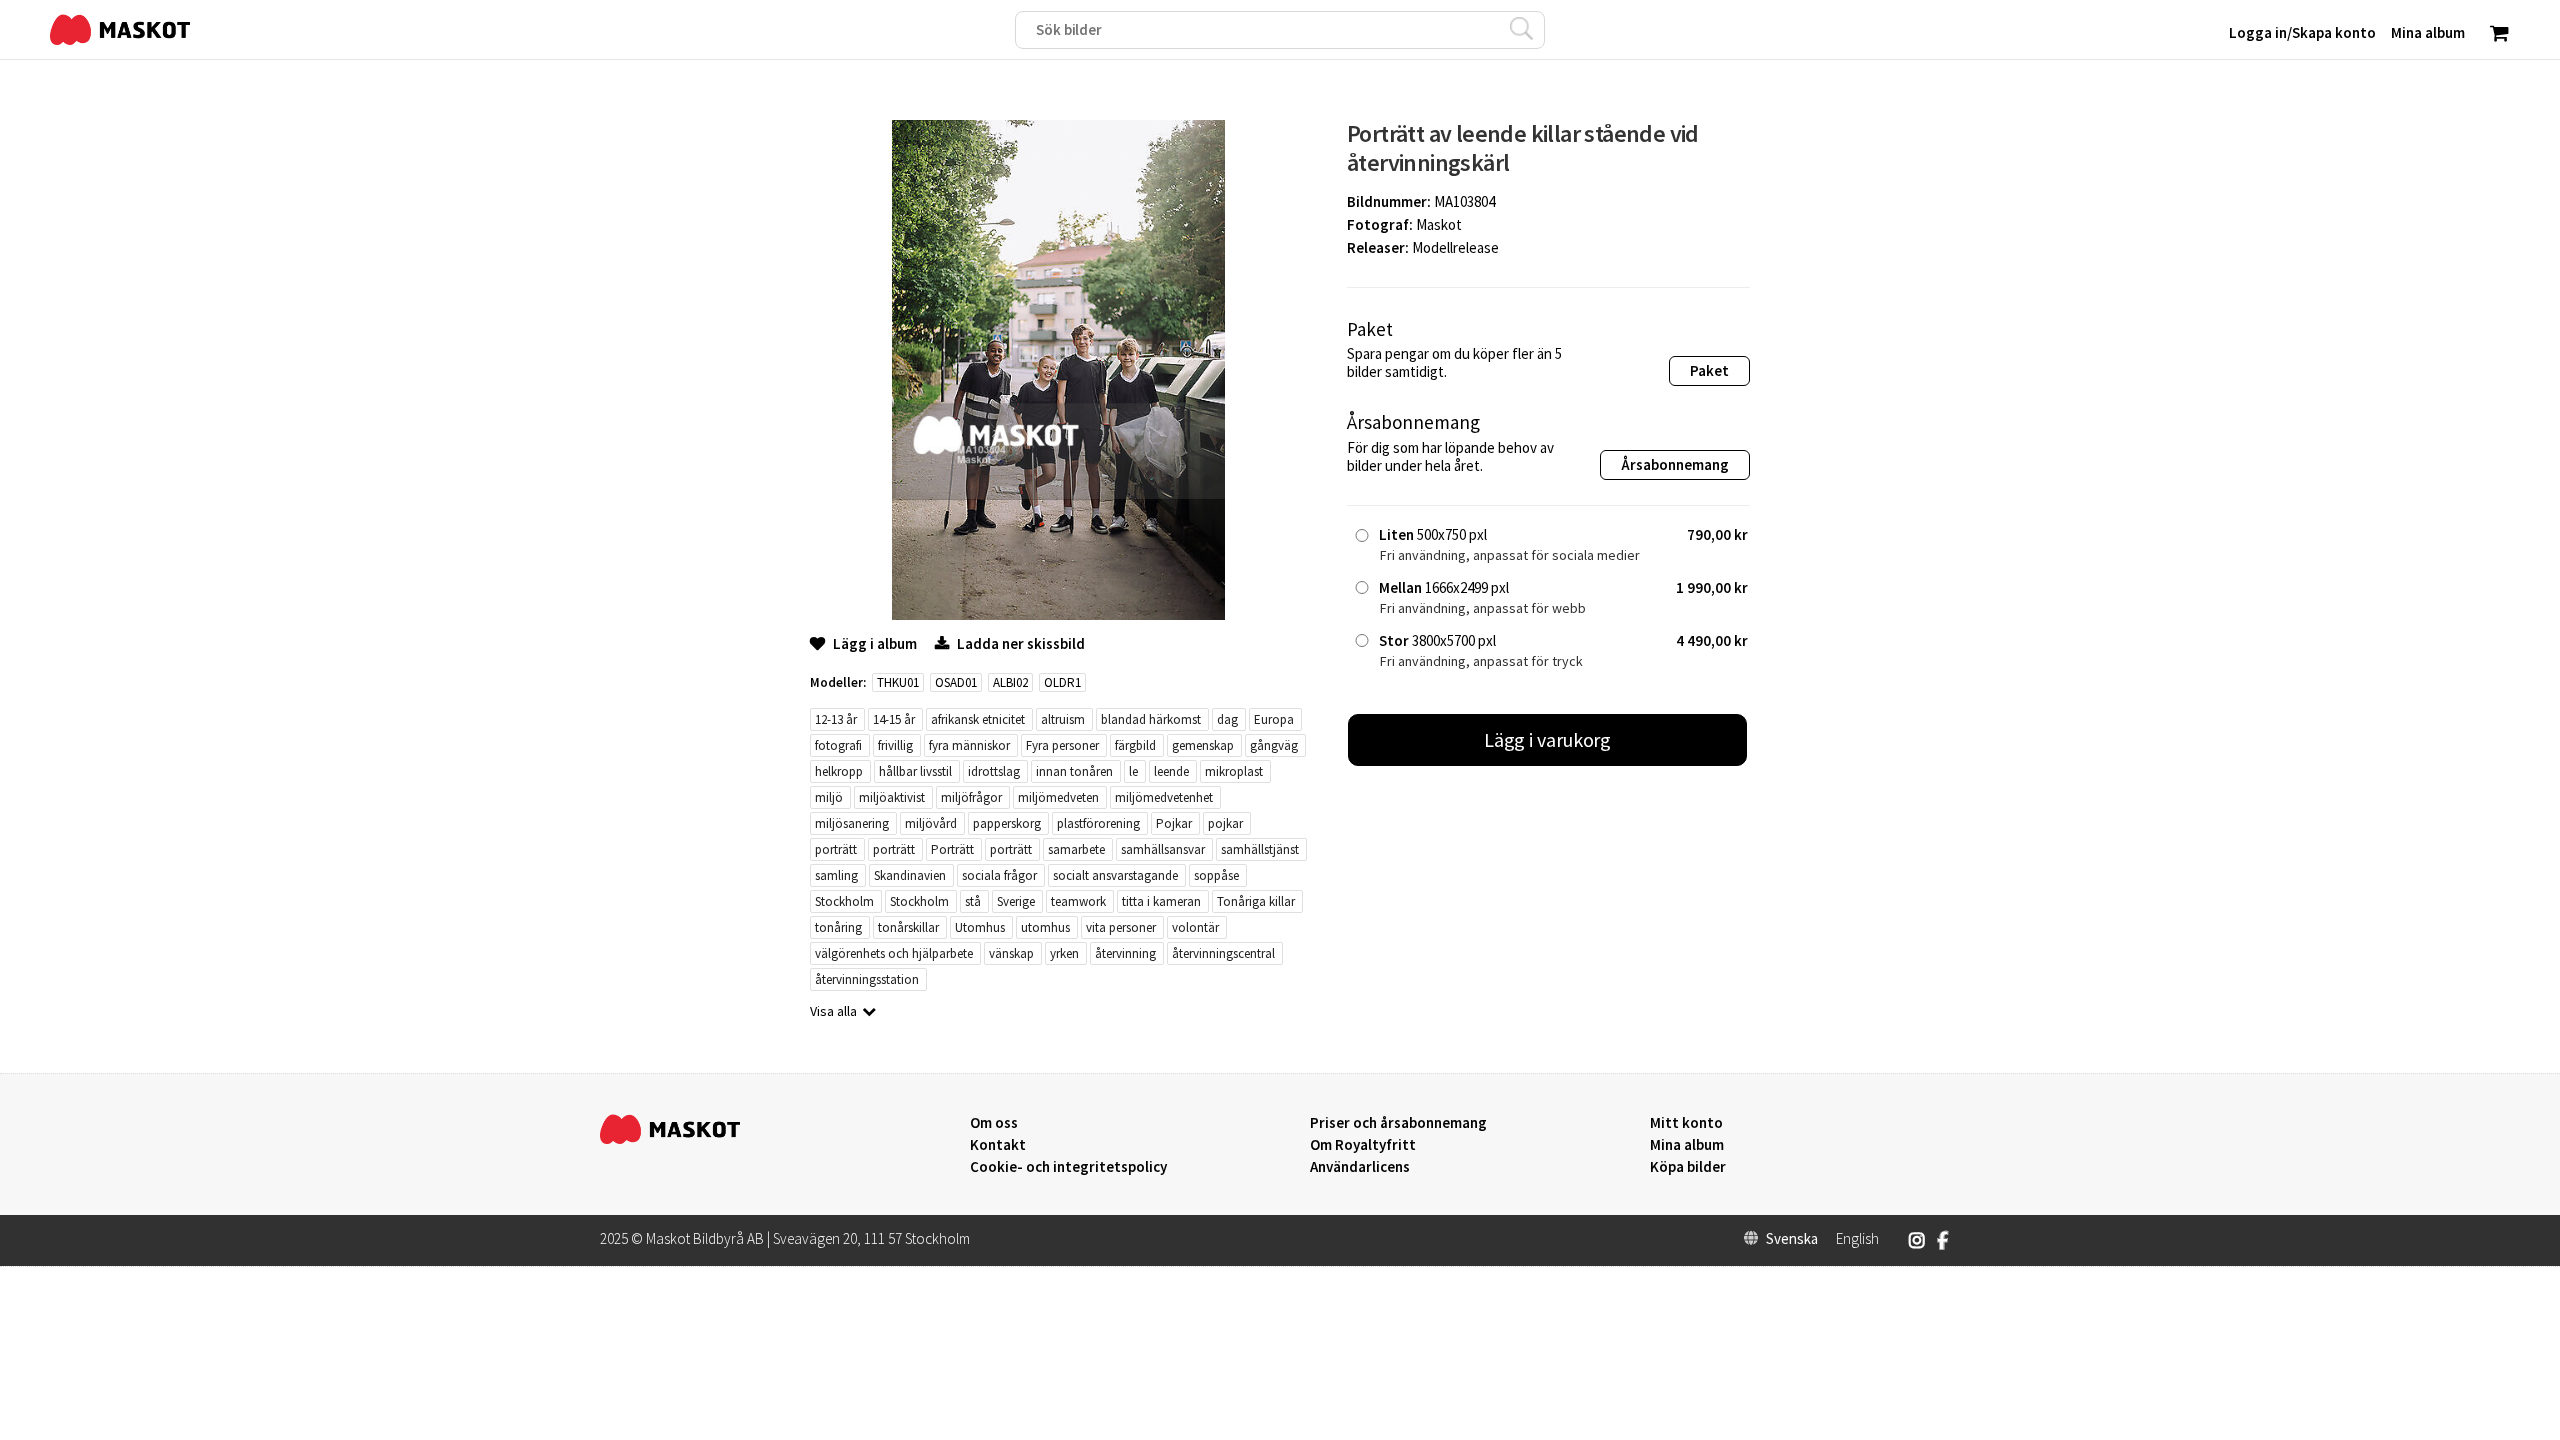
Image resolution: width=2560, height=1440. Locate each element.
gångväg (1274, 745)
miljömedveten (1058, 797)
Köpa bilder (1688, 1167)
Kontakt (998, 1145)
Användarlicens (1360, 1167)
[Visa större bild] (1058, 614)
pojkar (1225, 823)
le (1133, 771)
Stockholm (844, 901)
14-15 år (894, 719)
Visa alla (833, 1011)
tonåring (838, 927)
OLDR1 (1062, 682)
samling (836, 875)
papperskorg (1007, 823)
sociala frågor (999, 875)
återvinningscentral (1223, 953)
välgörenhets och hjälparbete (894, 953)
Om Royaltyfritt (1363, 1145)
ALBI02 (1010, 682)
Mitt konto (1686, 1123)
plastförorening (1098, 823)
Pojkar (1174, 823)
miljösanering (852, 823)
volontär (1195, 927)
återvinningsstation (867, 979)
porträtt (836, 849)
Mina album (1687, 1145)
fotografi (838, 745)
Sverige (1016, 901)
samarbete (1076, 849)
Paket (1709, 370)
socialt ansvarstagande (1115, 875)
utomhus (1045, 927)
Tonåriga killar (1256, 901)
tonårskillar (908, 927)
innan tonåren (1074, 771)
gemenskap (1203, 745)
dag (1227, 719)
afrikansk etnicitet (978, 719)
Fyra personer (1062, 745)
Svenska (1792, 1239)
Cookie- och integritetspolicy (1068, 1166)
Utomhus (980, 927)
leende (1171, 771)
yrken (1064, 953)
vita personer (1121, 927)
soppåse (1216, 875)
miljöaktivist (892, 797)
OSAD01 (956, 682)
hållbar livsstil (915, 771)
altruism (1063, 719)
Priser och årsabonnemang (1398, 1123)
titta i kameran (1161, 901)
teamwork (1078, 901)
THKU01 (898, 682)
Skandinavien (910, 875)
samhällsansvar (1163, 849)
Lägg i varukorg (1548, 739)
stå (973, 901)
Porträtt (952, 849)
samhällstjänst (1260, 849)
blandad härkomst (1151, 719)
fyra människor (969, 745)
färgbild (1135, 745)
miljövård (931, 823)
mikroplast (1234, 771)
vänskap (1011, 953)
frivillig (895, 745)
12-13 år (836, 719)
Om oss (994, 1123)
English (1857, 1239)
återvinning (1125, 953)
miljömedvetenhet (1164, 797)
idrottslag (994, 771)
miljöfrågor (971, 797)
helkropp (839, 771)
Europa (1274, 719)
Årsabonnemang (1675, 464)
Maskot (1439, 224)
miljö (829, 797)
